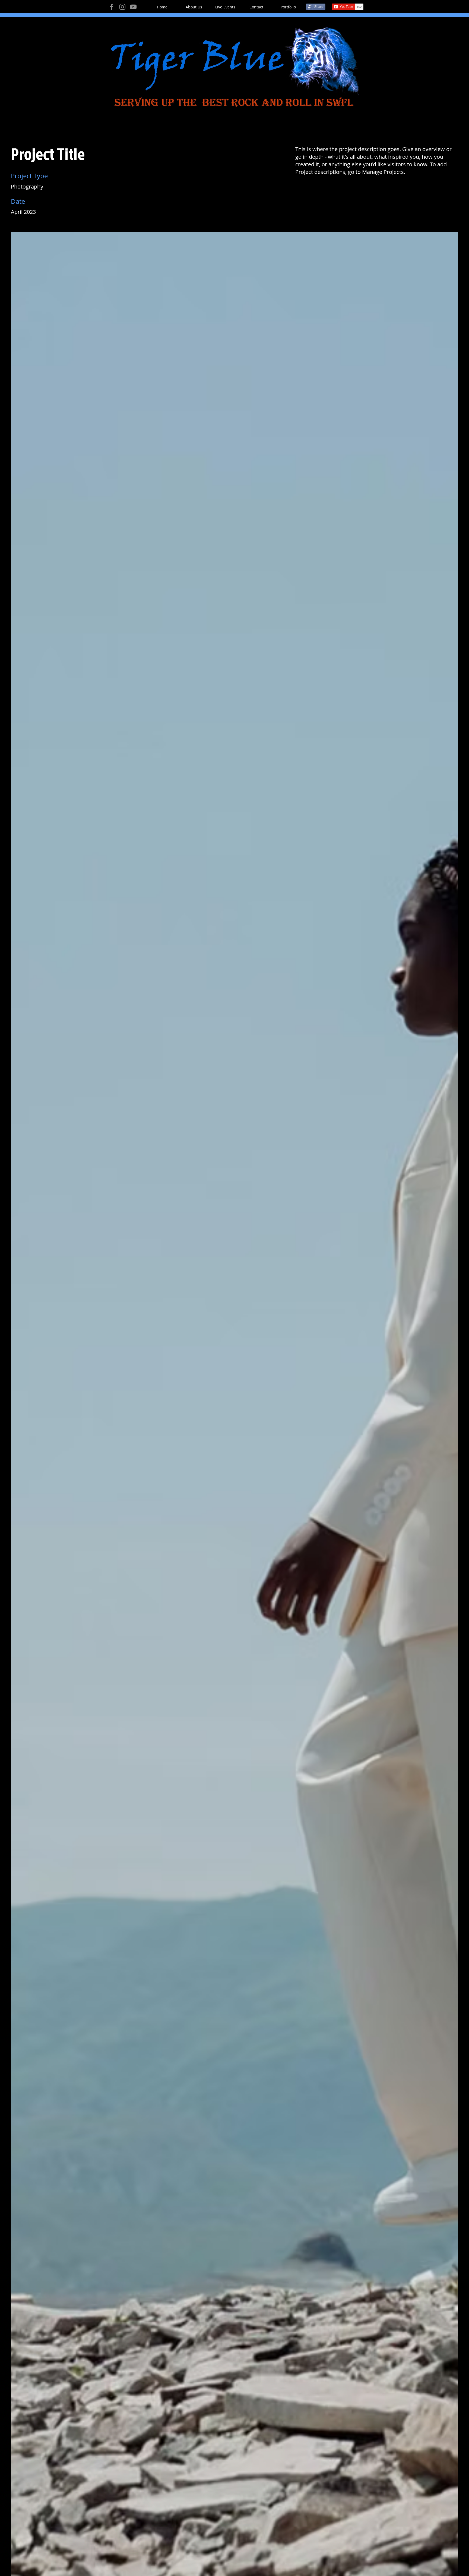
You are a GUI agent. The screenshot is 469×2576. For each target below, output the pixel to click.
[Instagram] (122, 7)
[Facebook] (112, 7)
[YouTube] (133, 7)
